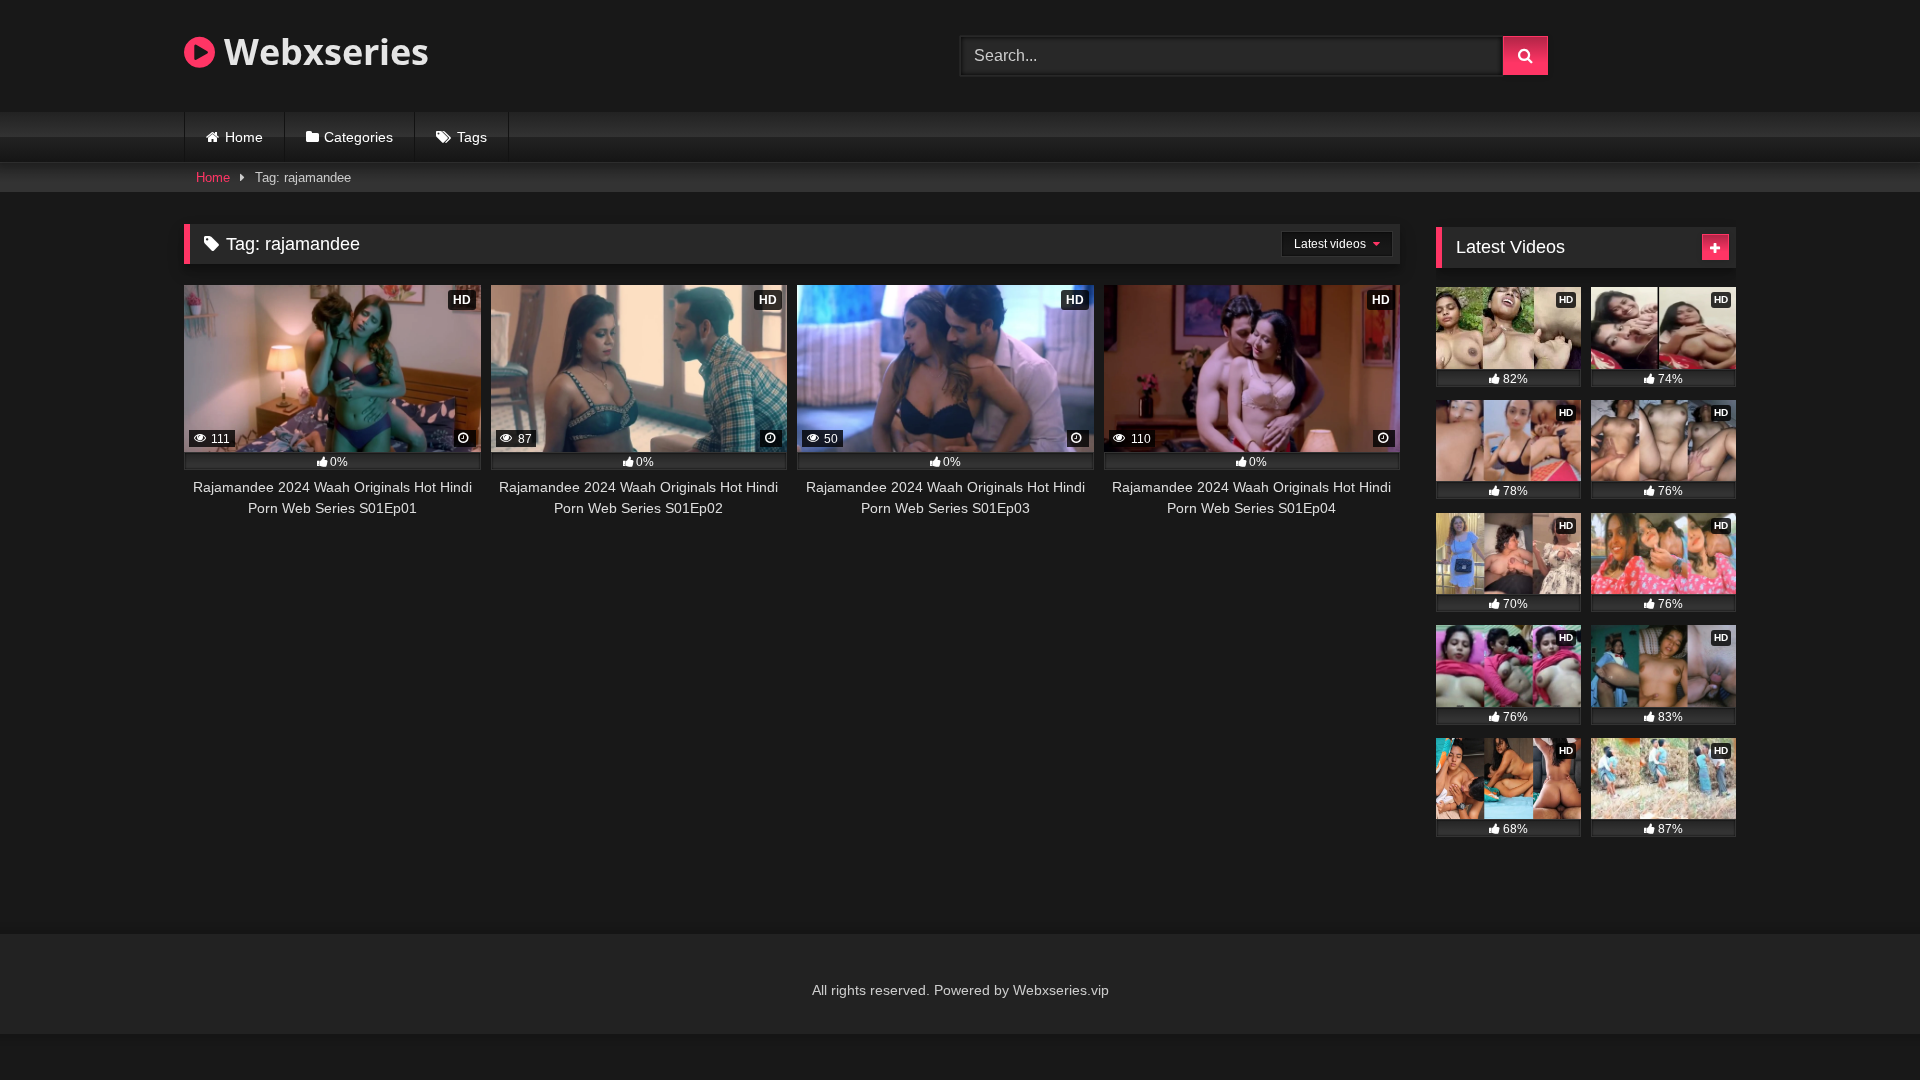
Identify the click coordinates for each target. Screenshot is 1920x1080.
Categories (358, 137)
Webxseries (322, 51)
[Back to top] (1858, 1020)
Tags (472, 137)
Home (244, 137)
